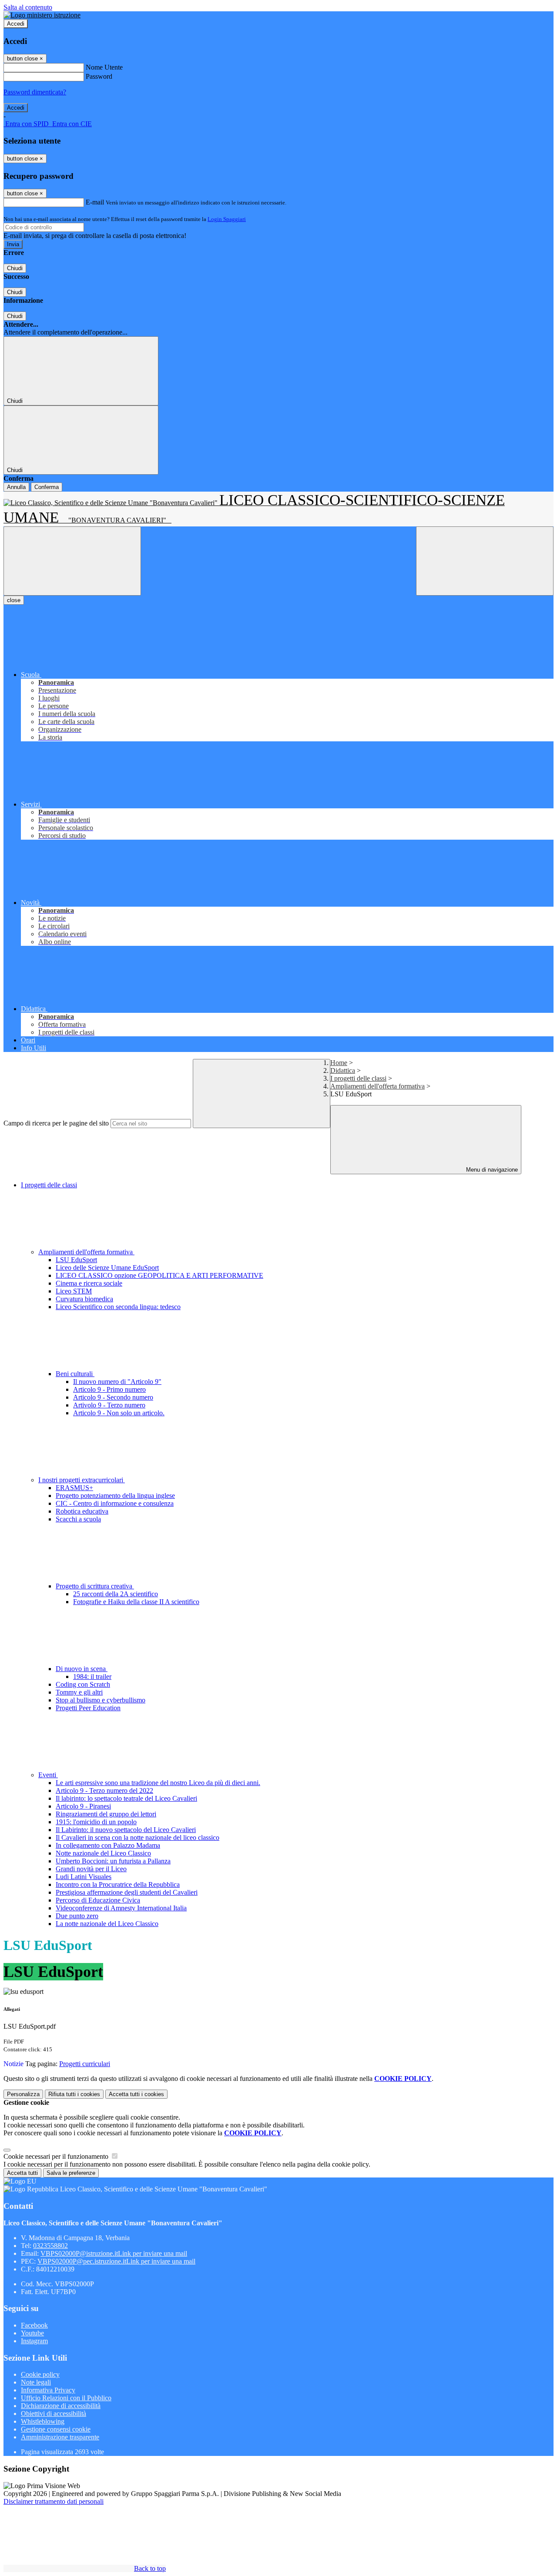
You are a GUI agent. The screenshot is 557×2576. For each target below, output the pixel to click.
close (14, 600)
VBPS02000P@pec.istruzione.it (116, 2261)
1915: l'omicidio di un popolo (96, 1822)
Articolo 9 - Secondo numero (113, 1397)
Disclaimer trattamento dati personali (54, 2501)
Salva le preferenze (71, 2173)
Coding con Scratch (83, 1684)
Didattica (343, 1070)
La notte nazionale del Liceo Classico (107, 1924)
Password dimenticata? (35, 92)
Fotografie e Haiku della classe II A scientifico (136, 1602)
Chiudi (15, 268)
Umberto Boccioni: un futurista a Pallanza (113, 1861)
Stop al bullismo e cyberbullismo (101, 1700)
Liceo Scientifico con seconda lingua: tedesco (118, 1307)
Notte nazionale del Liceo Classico (103, 1853)
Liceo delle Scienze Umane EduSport (107, 1268)
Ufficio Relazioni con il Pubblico (66, 2398)
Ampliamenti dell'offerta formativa (377, 1086)
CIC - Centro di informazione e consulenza (115, 1503)
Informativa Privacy (48, 2390)
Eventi (48, 1775)
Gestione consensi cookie (56, 2429)
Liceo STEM (74, 1291)
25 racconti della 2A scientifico (116, 1594)
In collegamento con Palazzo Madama (108, 1845)
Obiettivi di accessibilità (54, 2414)
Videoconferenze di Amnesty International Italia (121, 1908)
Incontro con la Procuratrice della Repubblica (118, 1884)
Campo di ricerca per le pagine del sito (56, 1123)
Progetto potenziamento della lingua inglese (115, 1496)
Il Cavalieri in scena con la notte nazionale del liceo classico (138, 1837)
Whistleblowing (43, 2421)
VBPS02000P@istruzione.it (114, 2253)
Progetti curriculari (85, 2064)
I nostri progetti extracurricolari (82, 1480)
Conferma (47, 487)
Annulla (16, 487)
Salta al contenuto (28, 7)
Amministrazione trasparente (60, 2437)
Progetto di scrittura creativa (95, 1586)
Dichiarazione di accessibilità (61, 2406)
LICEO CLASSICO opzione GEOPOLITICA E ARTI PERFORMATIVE (159, 1275)
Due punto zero (77, 1916)
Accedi (16, 24)
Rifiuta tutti (74, 2094)
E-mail (95, 202)
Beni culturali (75, 1374)
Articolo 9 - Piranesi (83, 1806)
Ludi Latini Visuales (84, 1877)
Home (339, 1063)
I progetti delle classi (358, 1078)
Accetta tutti (136, 2094)
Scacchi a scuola (78, 1519)
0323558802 (50, 2246)
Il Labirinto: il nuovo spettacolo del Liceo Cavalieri (126, 1830)
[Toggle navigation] (72, 561)
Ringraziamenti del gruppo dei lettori (106, 1814)
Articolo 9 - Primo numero (109, 1389)
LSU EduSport (76, 1260)
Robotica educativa (82, 1511)
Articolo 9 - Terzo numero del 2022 (104, 1790)
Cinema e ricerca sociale (89, 1283)
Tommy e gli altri (79, 1692)
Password (99, 76)
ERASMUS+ (74, 1488)
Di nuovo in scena (82, 1669)
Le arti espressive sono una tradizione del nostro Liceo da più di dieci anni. (158, 1783)
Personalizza (23, 2094)
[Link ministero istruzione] (42, 15)
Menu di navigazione (491, 1170)
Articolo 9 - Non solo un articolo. (119, 1413)
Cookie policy (40, 2374)
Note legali (36, 2382)
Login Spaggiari (227, 219)
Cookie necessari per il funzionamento (57, 2156)
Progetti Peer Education (88, 1708)
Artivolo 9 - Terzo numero (109, 1405)
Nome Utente (104, 67)
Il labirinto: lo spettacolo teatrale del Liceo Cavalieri (126, 1798)
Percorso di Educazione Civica (98, 1900)
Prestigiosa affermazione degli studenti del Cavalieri (127, 1892)
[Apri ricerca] (485, 561)
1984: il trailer (92, 1677)
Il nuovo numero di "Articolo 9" (117, 1382)
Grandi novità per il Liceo (91, 1869)
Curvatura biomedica (84, 1299)
